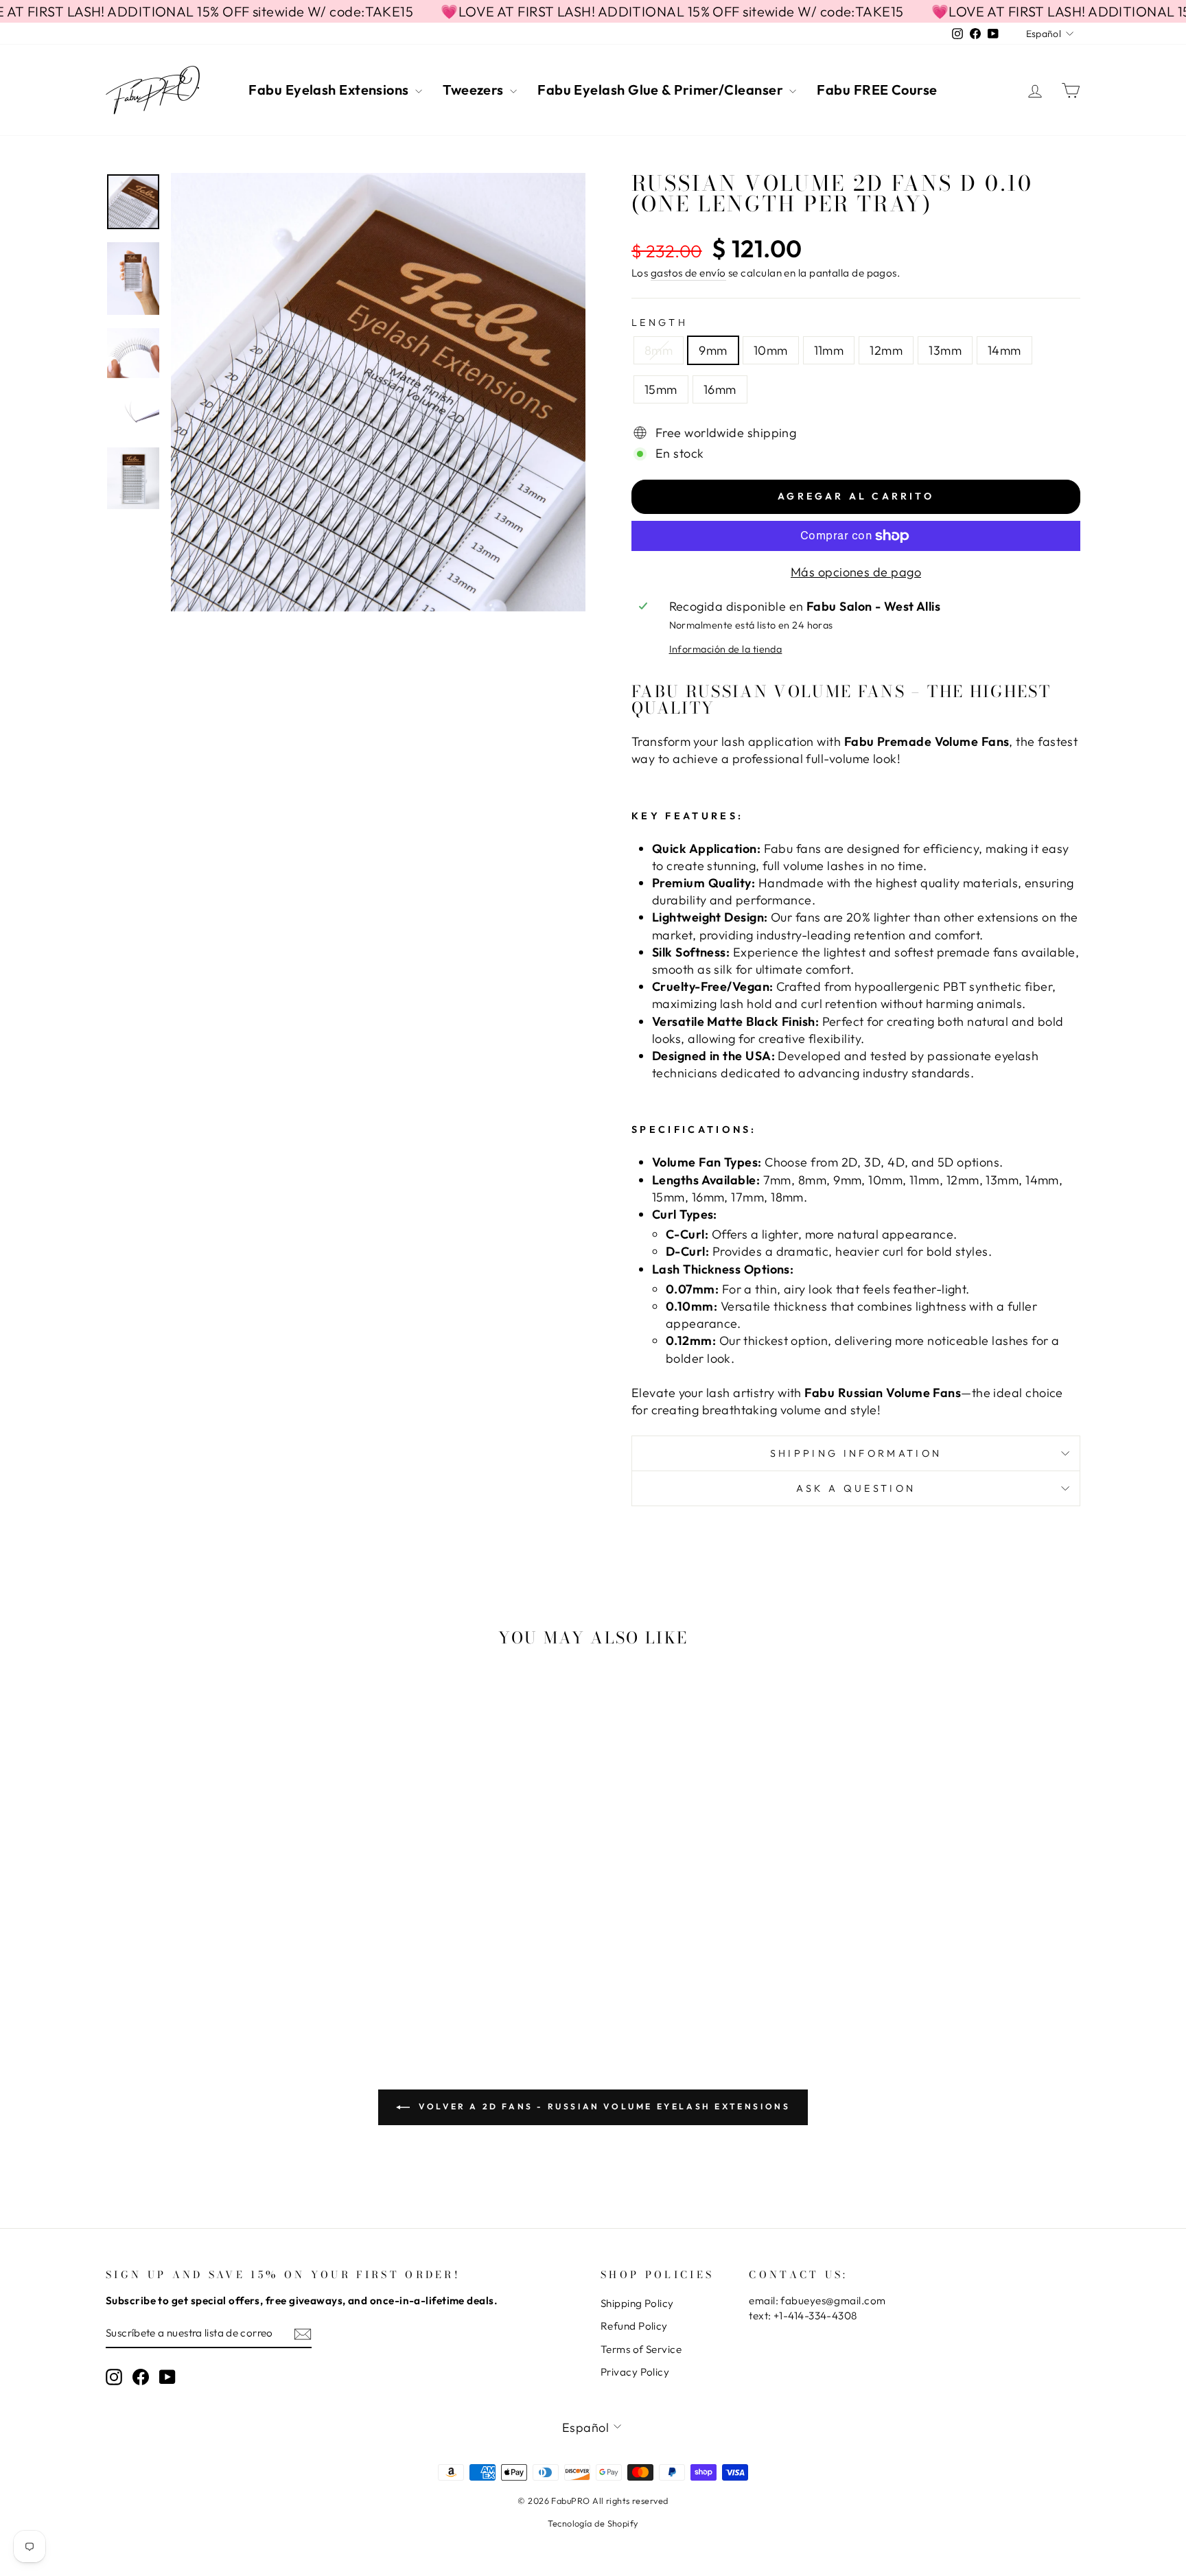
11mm (829, 350)
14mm (1004, 350)
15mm (661, 389)
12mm (886, 350)
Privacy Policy (635, 2372)
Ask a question (856, 1488)
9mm (713, 350)
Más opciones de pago (856, 572)
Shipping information (856, 1453)
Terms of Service (641, 2349)
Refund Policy (634, 2326)
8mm (659, 350)
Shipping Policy (637, 2303)
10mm (771, 350)
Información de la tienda (726, 649)
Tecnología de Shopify (593, 2523)
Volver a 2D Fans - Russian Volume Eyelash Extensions (603, 2106)
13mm (945, 350)
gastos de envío (688, 273)
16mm (720, 389)
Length (660, 323)
